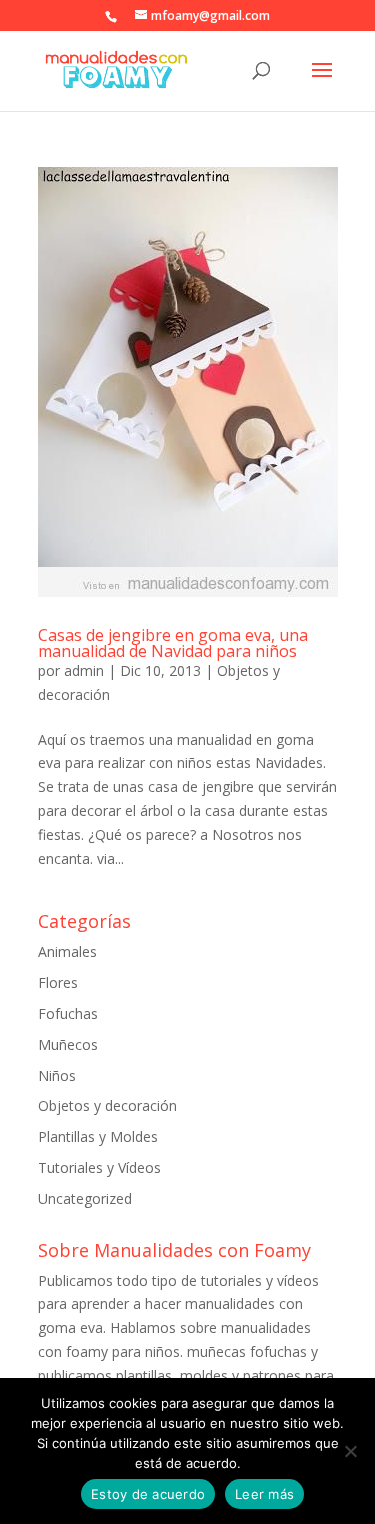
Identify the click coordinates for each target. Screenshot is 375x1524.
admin (84, 670)
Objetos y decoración (107, 1105)
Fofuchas (68, 1013)
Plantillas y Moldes (98, 1136)
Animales (67, 951)
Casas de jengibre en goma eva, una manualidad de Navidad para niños (173, 643)
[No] (350, 1451)
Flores (58, 982)
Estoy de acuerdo (148, 1494)
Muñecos (68, 1044)
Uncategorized (85, 1198)
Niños (57, 1075)
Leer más (264, 1494)
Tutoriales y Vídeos (99, 1167)
